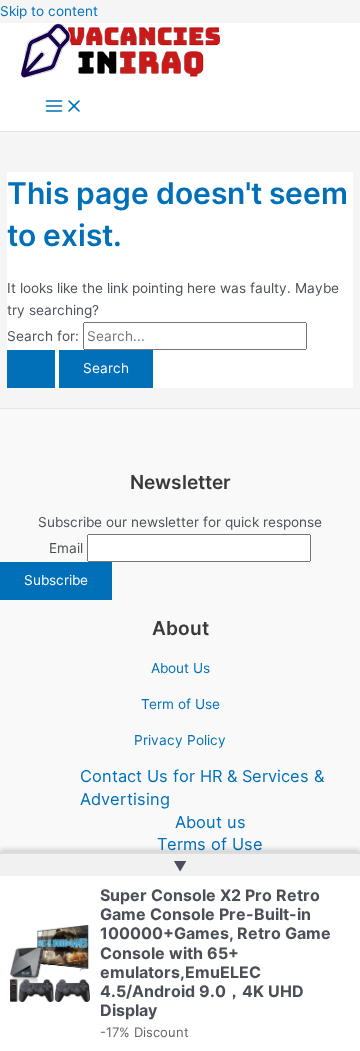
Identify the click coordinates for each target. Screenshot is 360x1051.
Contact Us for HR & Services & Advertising (202, 787)
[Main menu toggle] (64, 107)
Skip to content (49, 11)
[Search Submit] (31, 369)
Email (66, 548)
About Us (180, 668)
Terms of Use (210, 844)
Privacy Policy (180, 740)
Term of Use (180, 704)
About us (210, 822)
